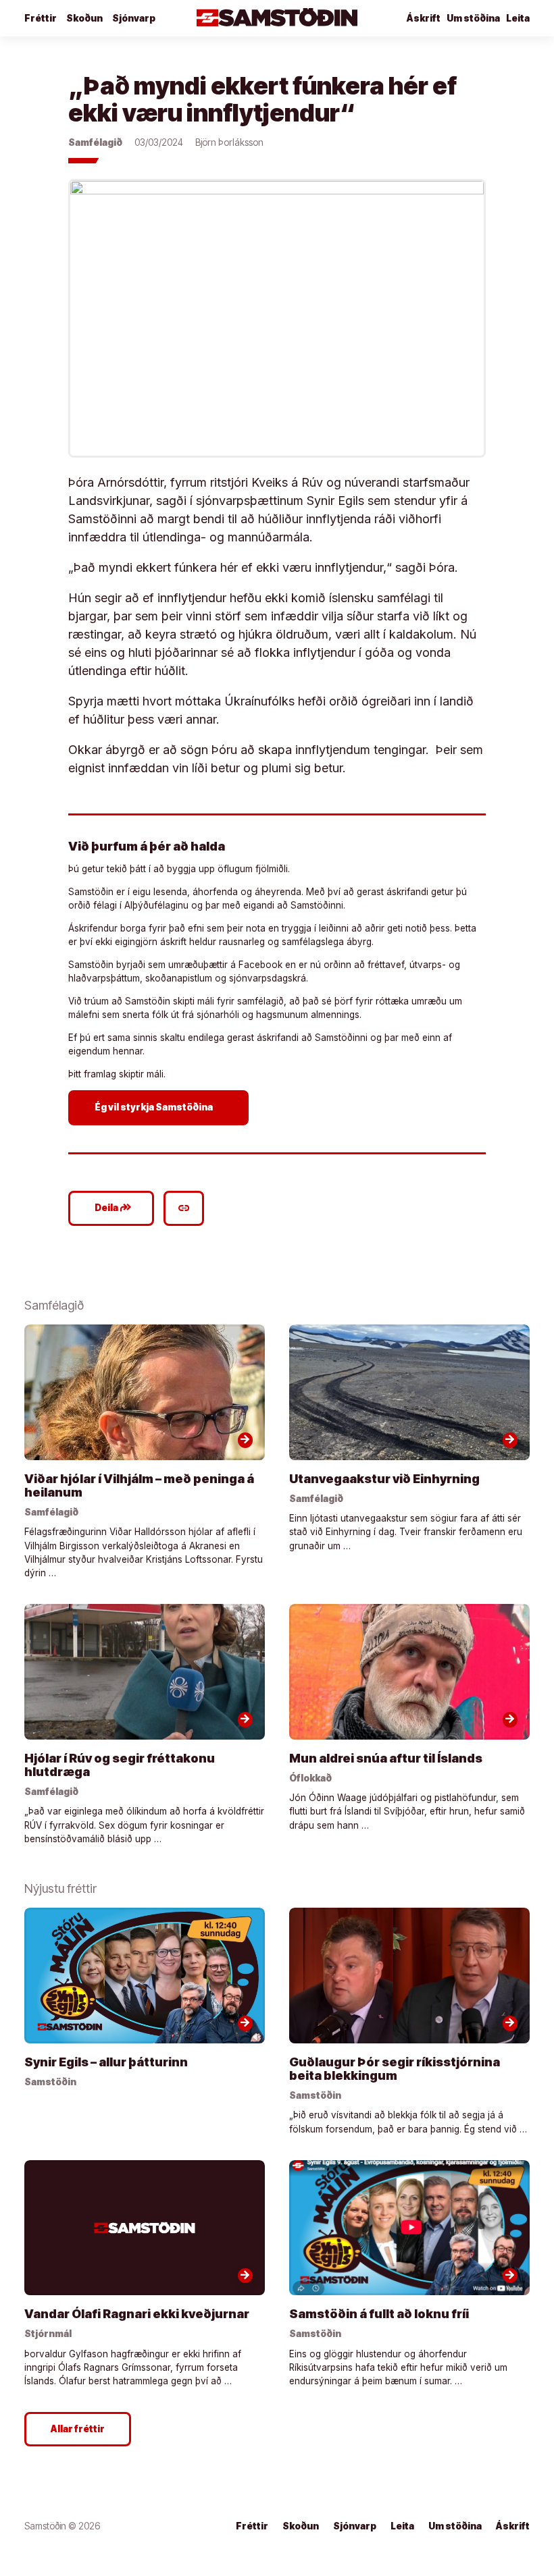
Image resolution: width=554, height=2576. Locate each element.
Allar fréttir (78, 2429)
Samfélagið (95, 142)
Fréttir (41, 18)
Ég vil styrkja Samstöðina (160, 1107)
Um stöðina (473, 18)
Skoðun (84, 18)
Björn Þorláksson (229, 142)
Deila (113, 1208)
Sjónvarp (134, 18)
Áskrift (513, 2526)
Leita (518, 18)
